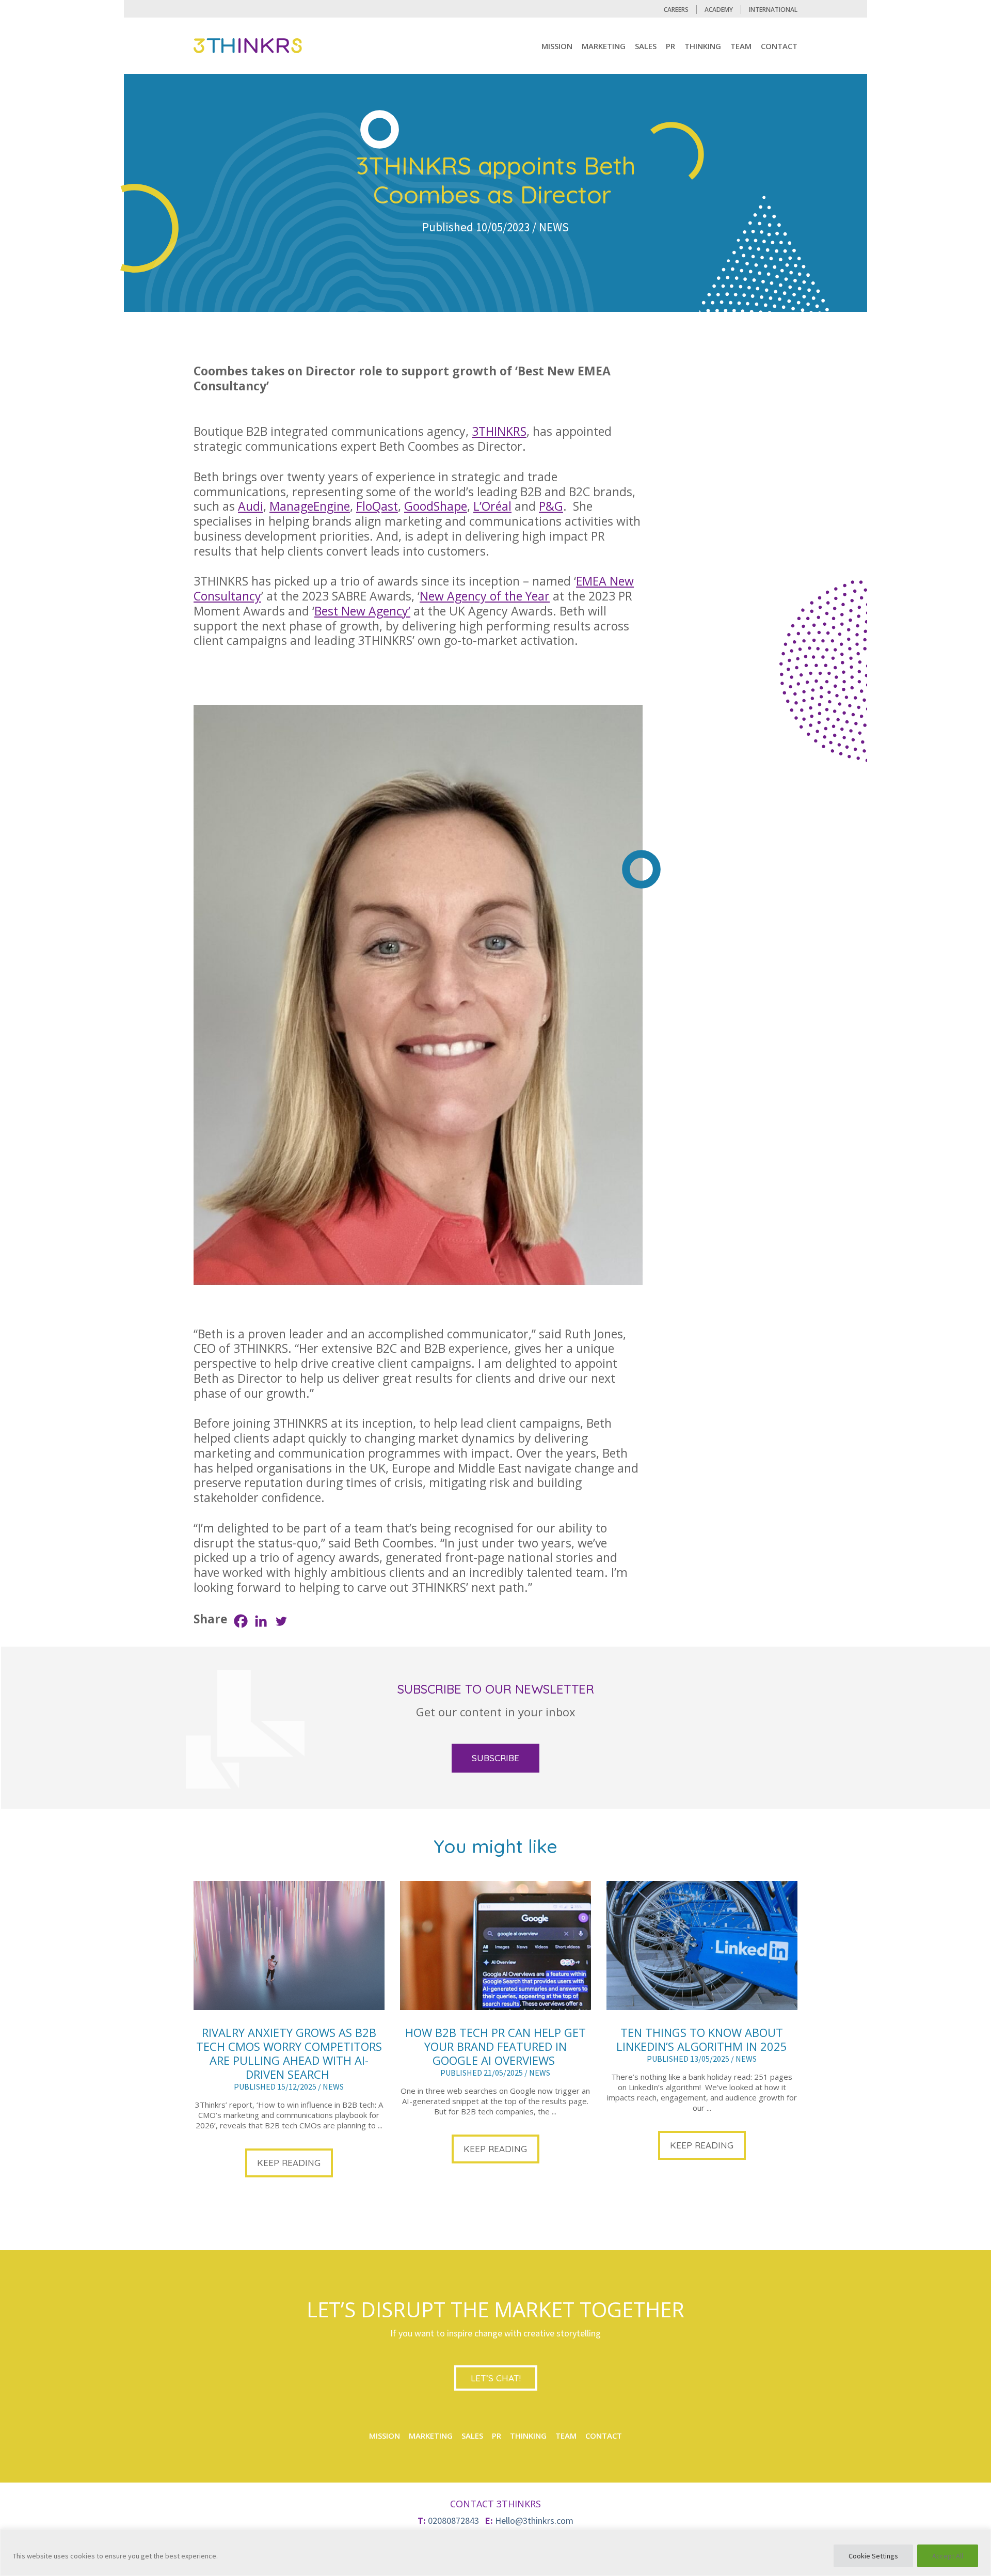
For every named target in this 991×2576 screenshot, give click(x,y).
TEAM (741, 46)
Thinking (703, 46)
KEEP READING (289, 2163)
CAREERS (676, 10)
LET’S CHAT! (496, 2378)
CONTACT (779, 46)
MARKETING (604, 46)
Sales (646, 46)
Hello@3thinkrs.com (534, 2520)
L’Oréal (492, 506)
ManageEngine (310, 506)
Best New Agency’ (362, 611)
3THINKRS (499, 431)
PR (670, 46)
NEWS (554, 227)
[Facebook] (241, 1621)
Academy (719, 10)
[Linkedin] (261, 1621)
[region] (495, 2553)
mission (557, 46)
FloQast (377, 506)
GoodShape (436, 506)
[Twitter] (281, 1621)
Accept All (948, 2556)
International (773, 10)
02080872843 (453, 2520)
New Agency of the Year (485, 596)
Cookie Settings (873, 2556)
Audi (251, 506)
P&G (551, 506)
